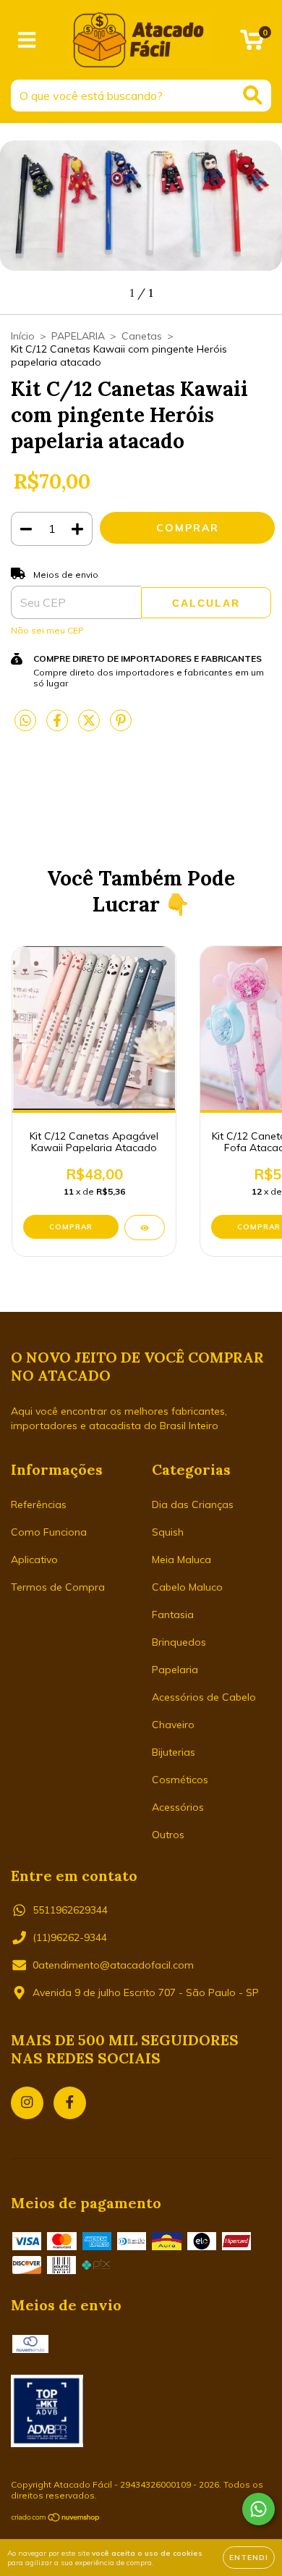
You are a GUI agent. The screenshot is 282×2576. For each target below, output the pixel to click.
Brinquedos (179, 1642)
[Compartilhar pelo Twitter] (90, 726)
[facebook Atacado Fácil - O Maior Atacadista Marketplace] (70, 2103)
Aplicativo (34, 1560)
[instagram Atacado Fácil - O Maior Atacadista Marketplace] (27, 2103)
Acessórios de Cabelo (204, 1697)
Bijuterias (174, 1752)
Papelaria (175, 1670)
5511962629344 (70, 1910)
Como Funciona (49, 1532)
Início (23, 336)
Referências (39, 1504)
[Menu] (27, 40)
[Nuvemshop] (56, 2519)
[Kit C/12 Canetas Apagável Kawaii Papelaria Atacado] (145, 1228)
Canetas (142, 336)
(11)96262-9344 (70, 1937)
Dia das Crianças (193, 1504)
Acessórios (178, 1807)
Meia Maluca (181, 1560)
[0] (252, 43)
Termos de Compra (58, 1587)
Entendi (249, 2558)
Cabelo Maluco (187, 1587)
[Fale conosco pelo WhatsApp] (258, 2509)
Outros (168, 1835)
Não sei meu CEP (47, 630)
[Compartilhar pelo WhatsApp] (25, 721)
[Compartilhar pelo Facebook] (59, 726)
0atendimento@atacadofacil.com (113, 1965)
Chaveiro (173, 1725)
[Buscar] (253, 95)
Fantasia (173, 1615)
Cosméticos (180, 1780)
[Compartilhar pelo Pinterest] (121, 726)
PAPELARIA (78, 336)
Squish (168, 1532)
